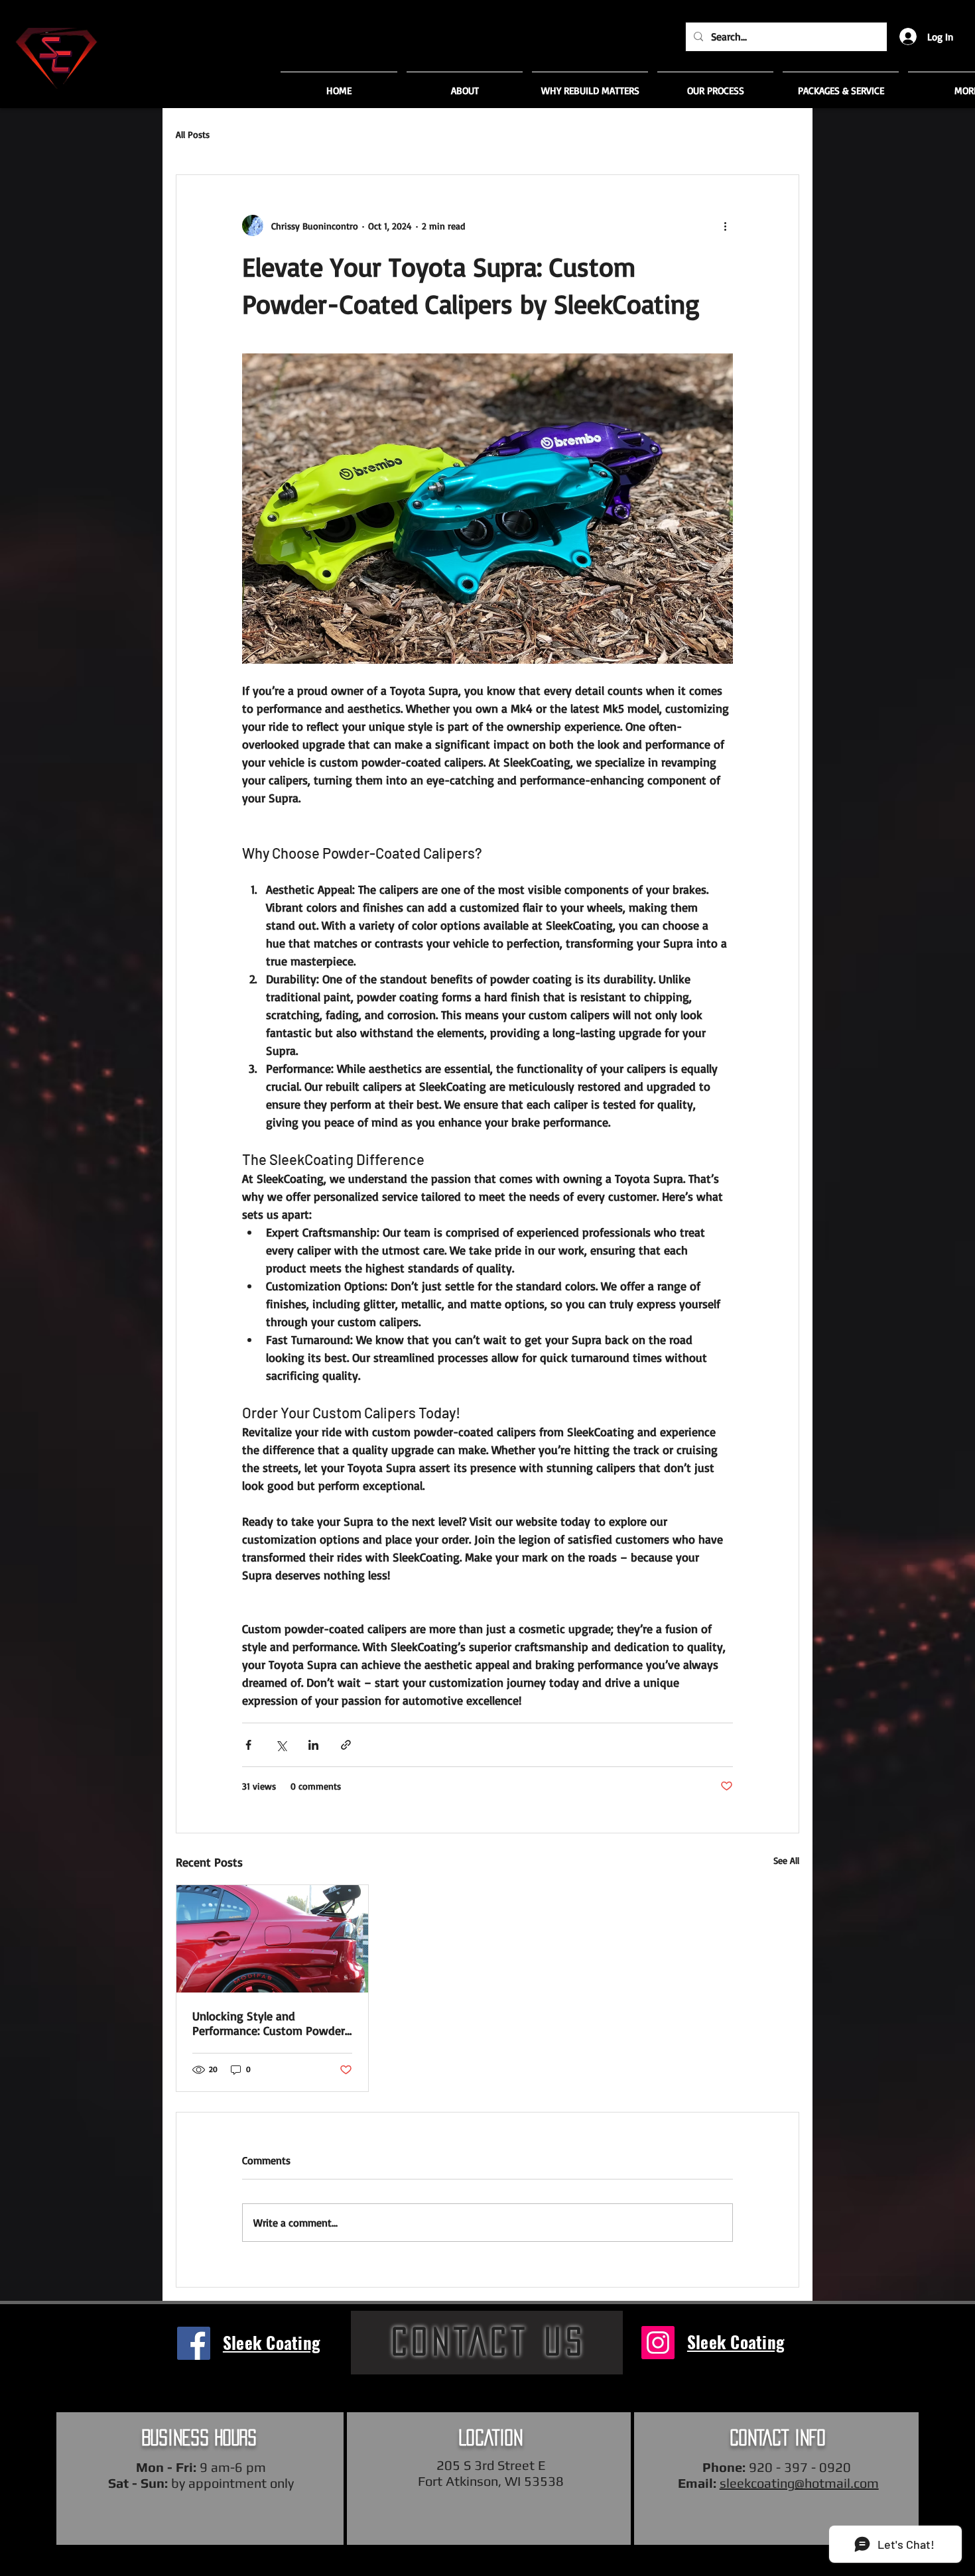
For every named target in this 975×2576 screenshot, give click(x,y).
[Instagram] (658, 2343)
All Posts (193, 134)
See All (786, 1860)
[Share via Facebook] (248, 1745)
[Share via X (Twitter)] (281, 1745)
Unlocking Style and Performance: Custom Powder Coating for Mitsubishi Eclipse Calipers (269, 2023)
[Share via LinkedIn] (313, 1745)
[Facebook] (194, 2343)
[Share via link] (346, 1745)
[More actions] (725, 225)
